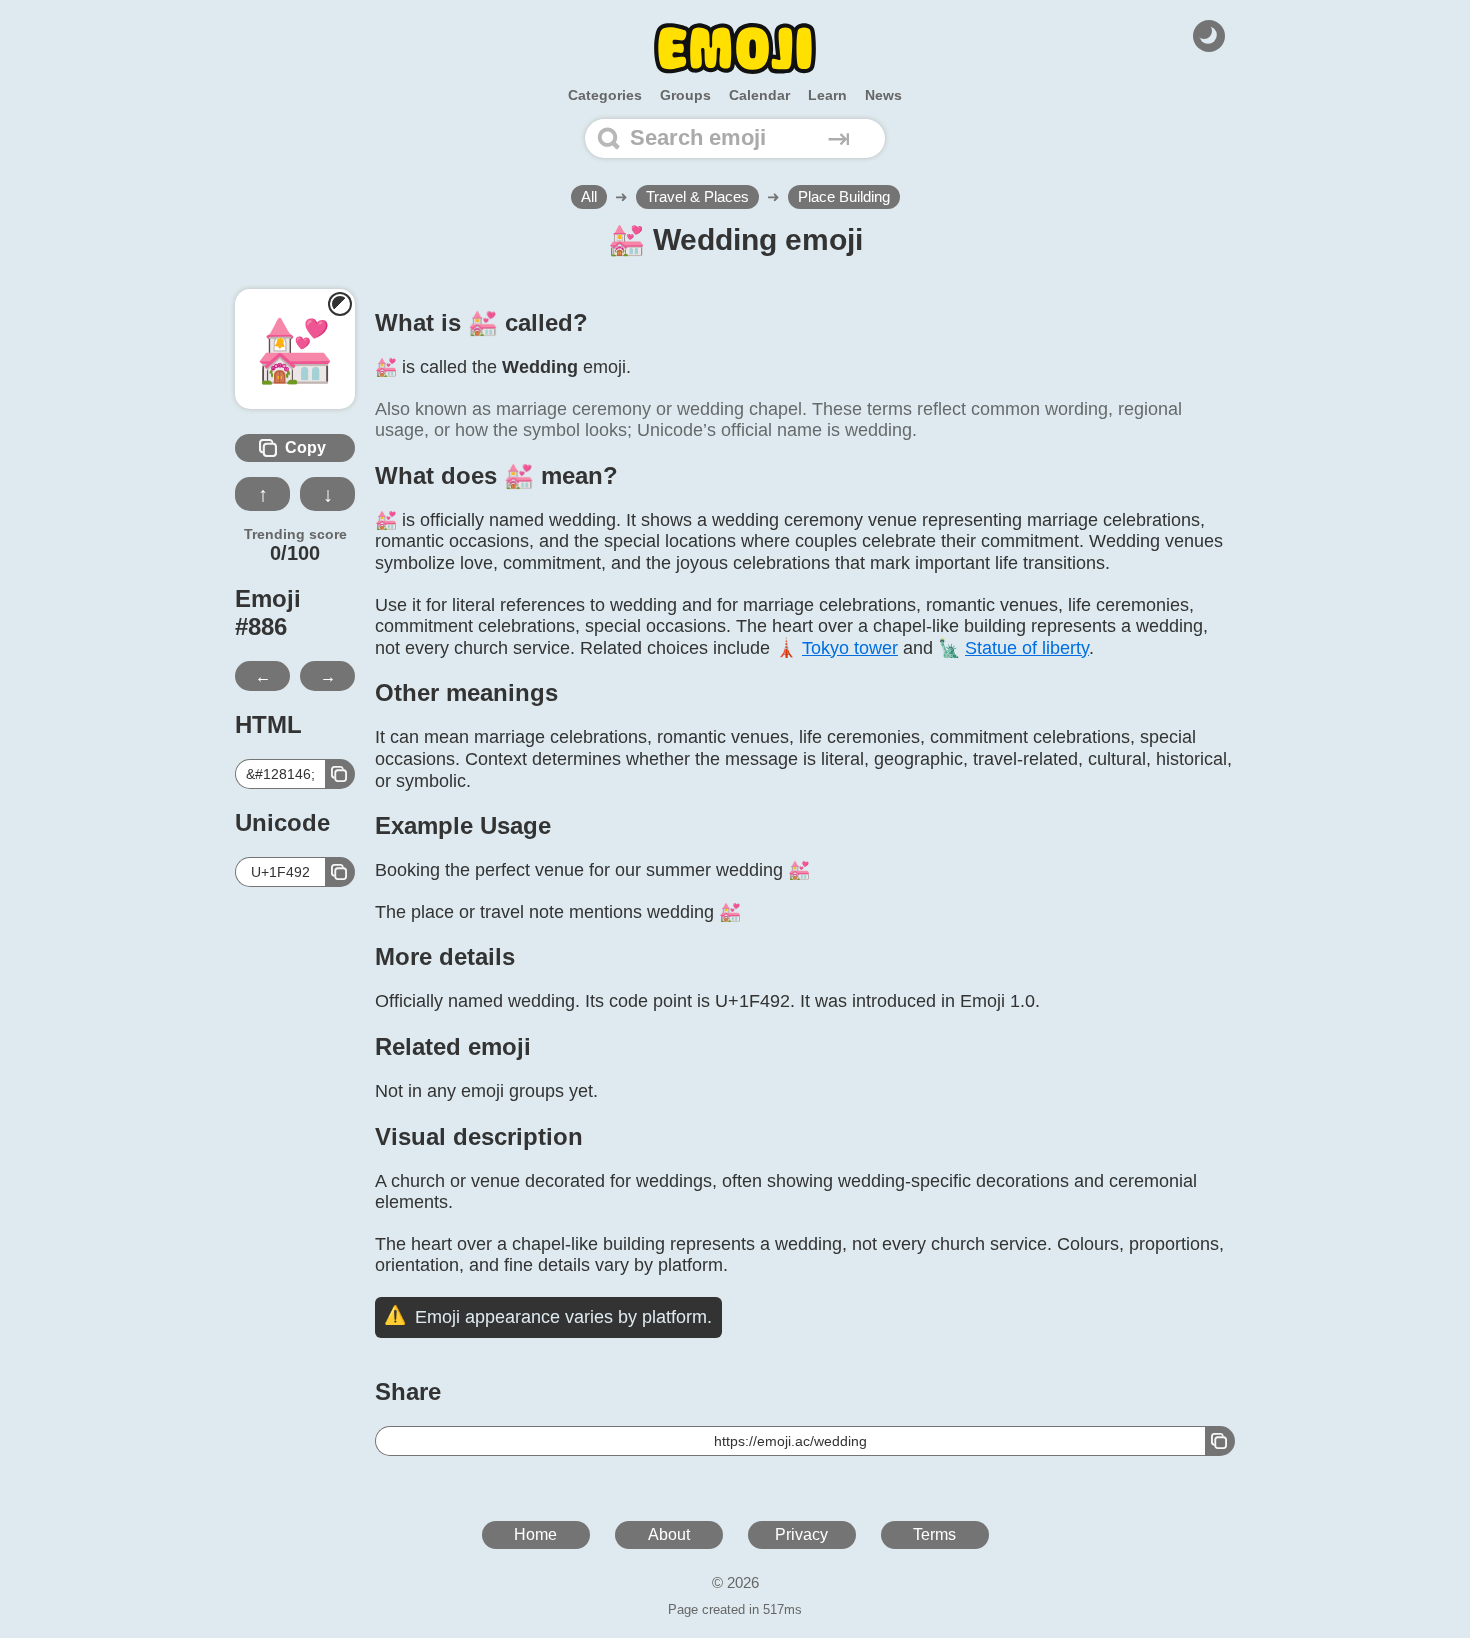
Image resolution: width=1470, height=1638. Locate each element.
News (883, 95)
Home (535, 1534)
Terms (934, 1534)
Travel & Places (697, 196)
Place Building (844, 196)
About (669, 1534)
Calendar (759, 95)
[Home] (735, 48)
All (589, 196)
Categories (605, 95)
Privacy (801, 1534)
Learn (827, 95)
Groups (685, 95)
